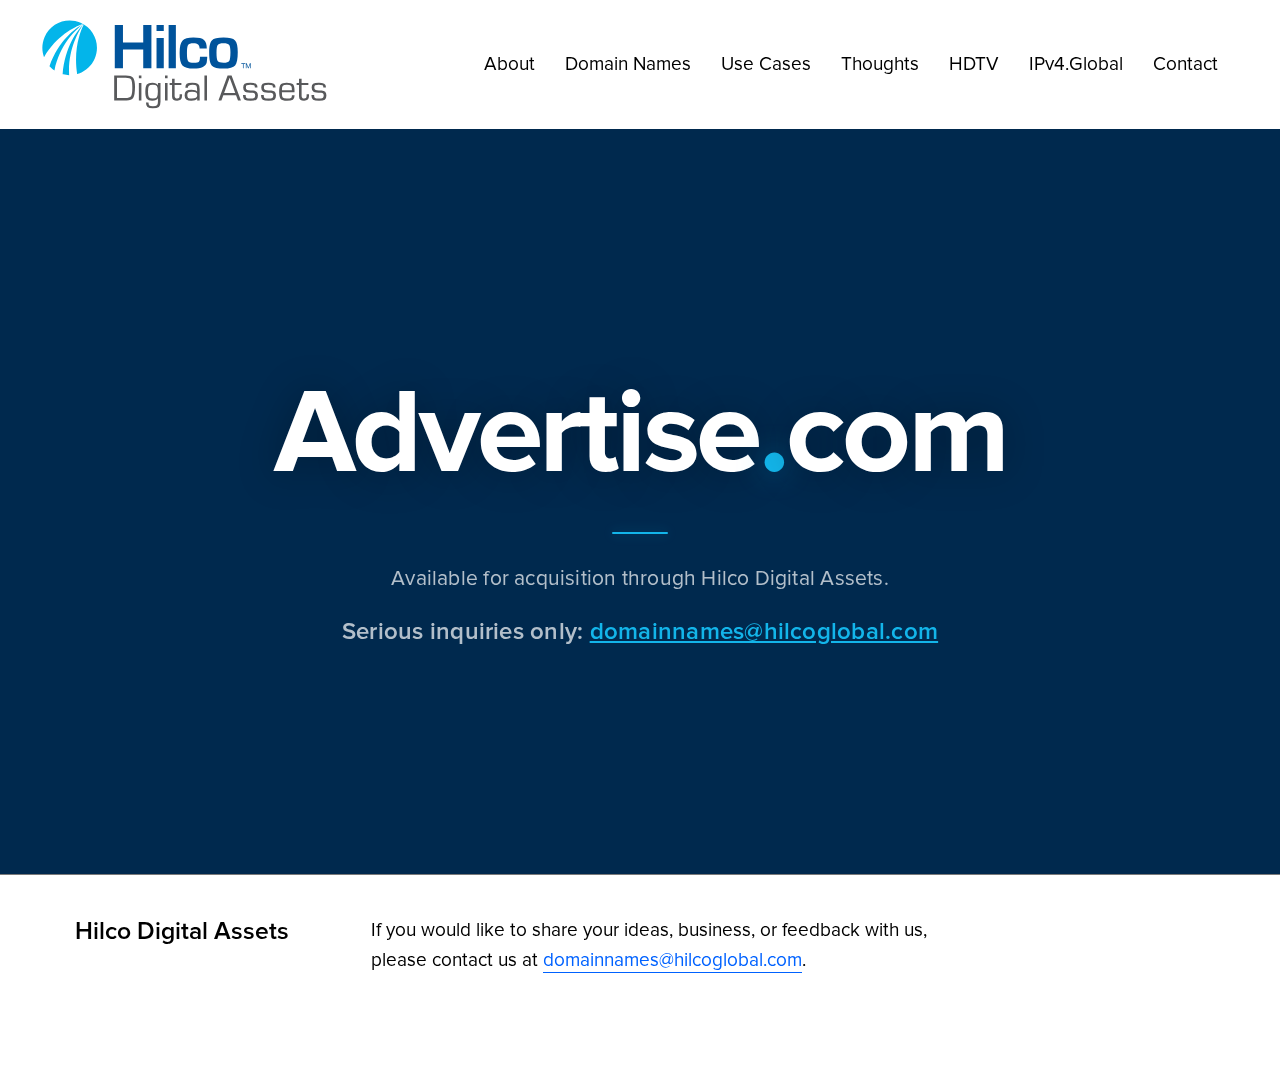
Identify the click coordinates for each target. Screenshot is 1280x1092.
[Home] (190, 64)
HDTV (974, 63)
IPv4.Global (1076, 63)
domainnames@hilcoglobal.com (764, 630)
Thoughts (880, 63)
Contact (1185, 63)
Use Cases (766, 63)
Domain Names (628, 63)
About (509, 63)
